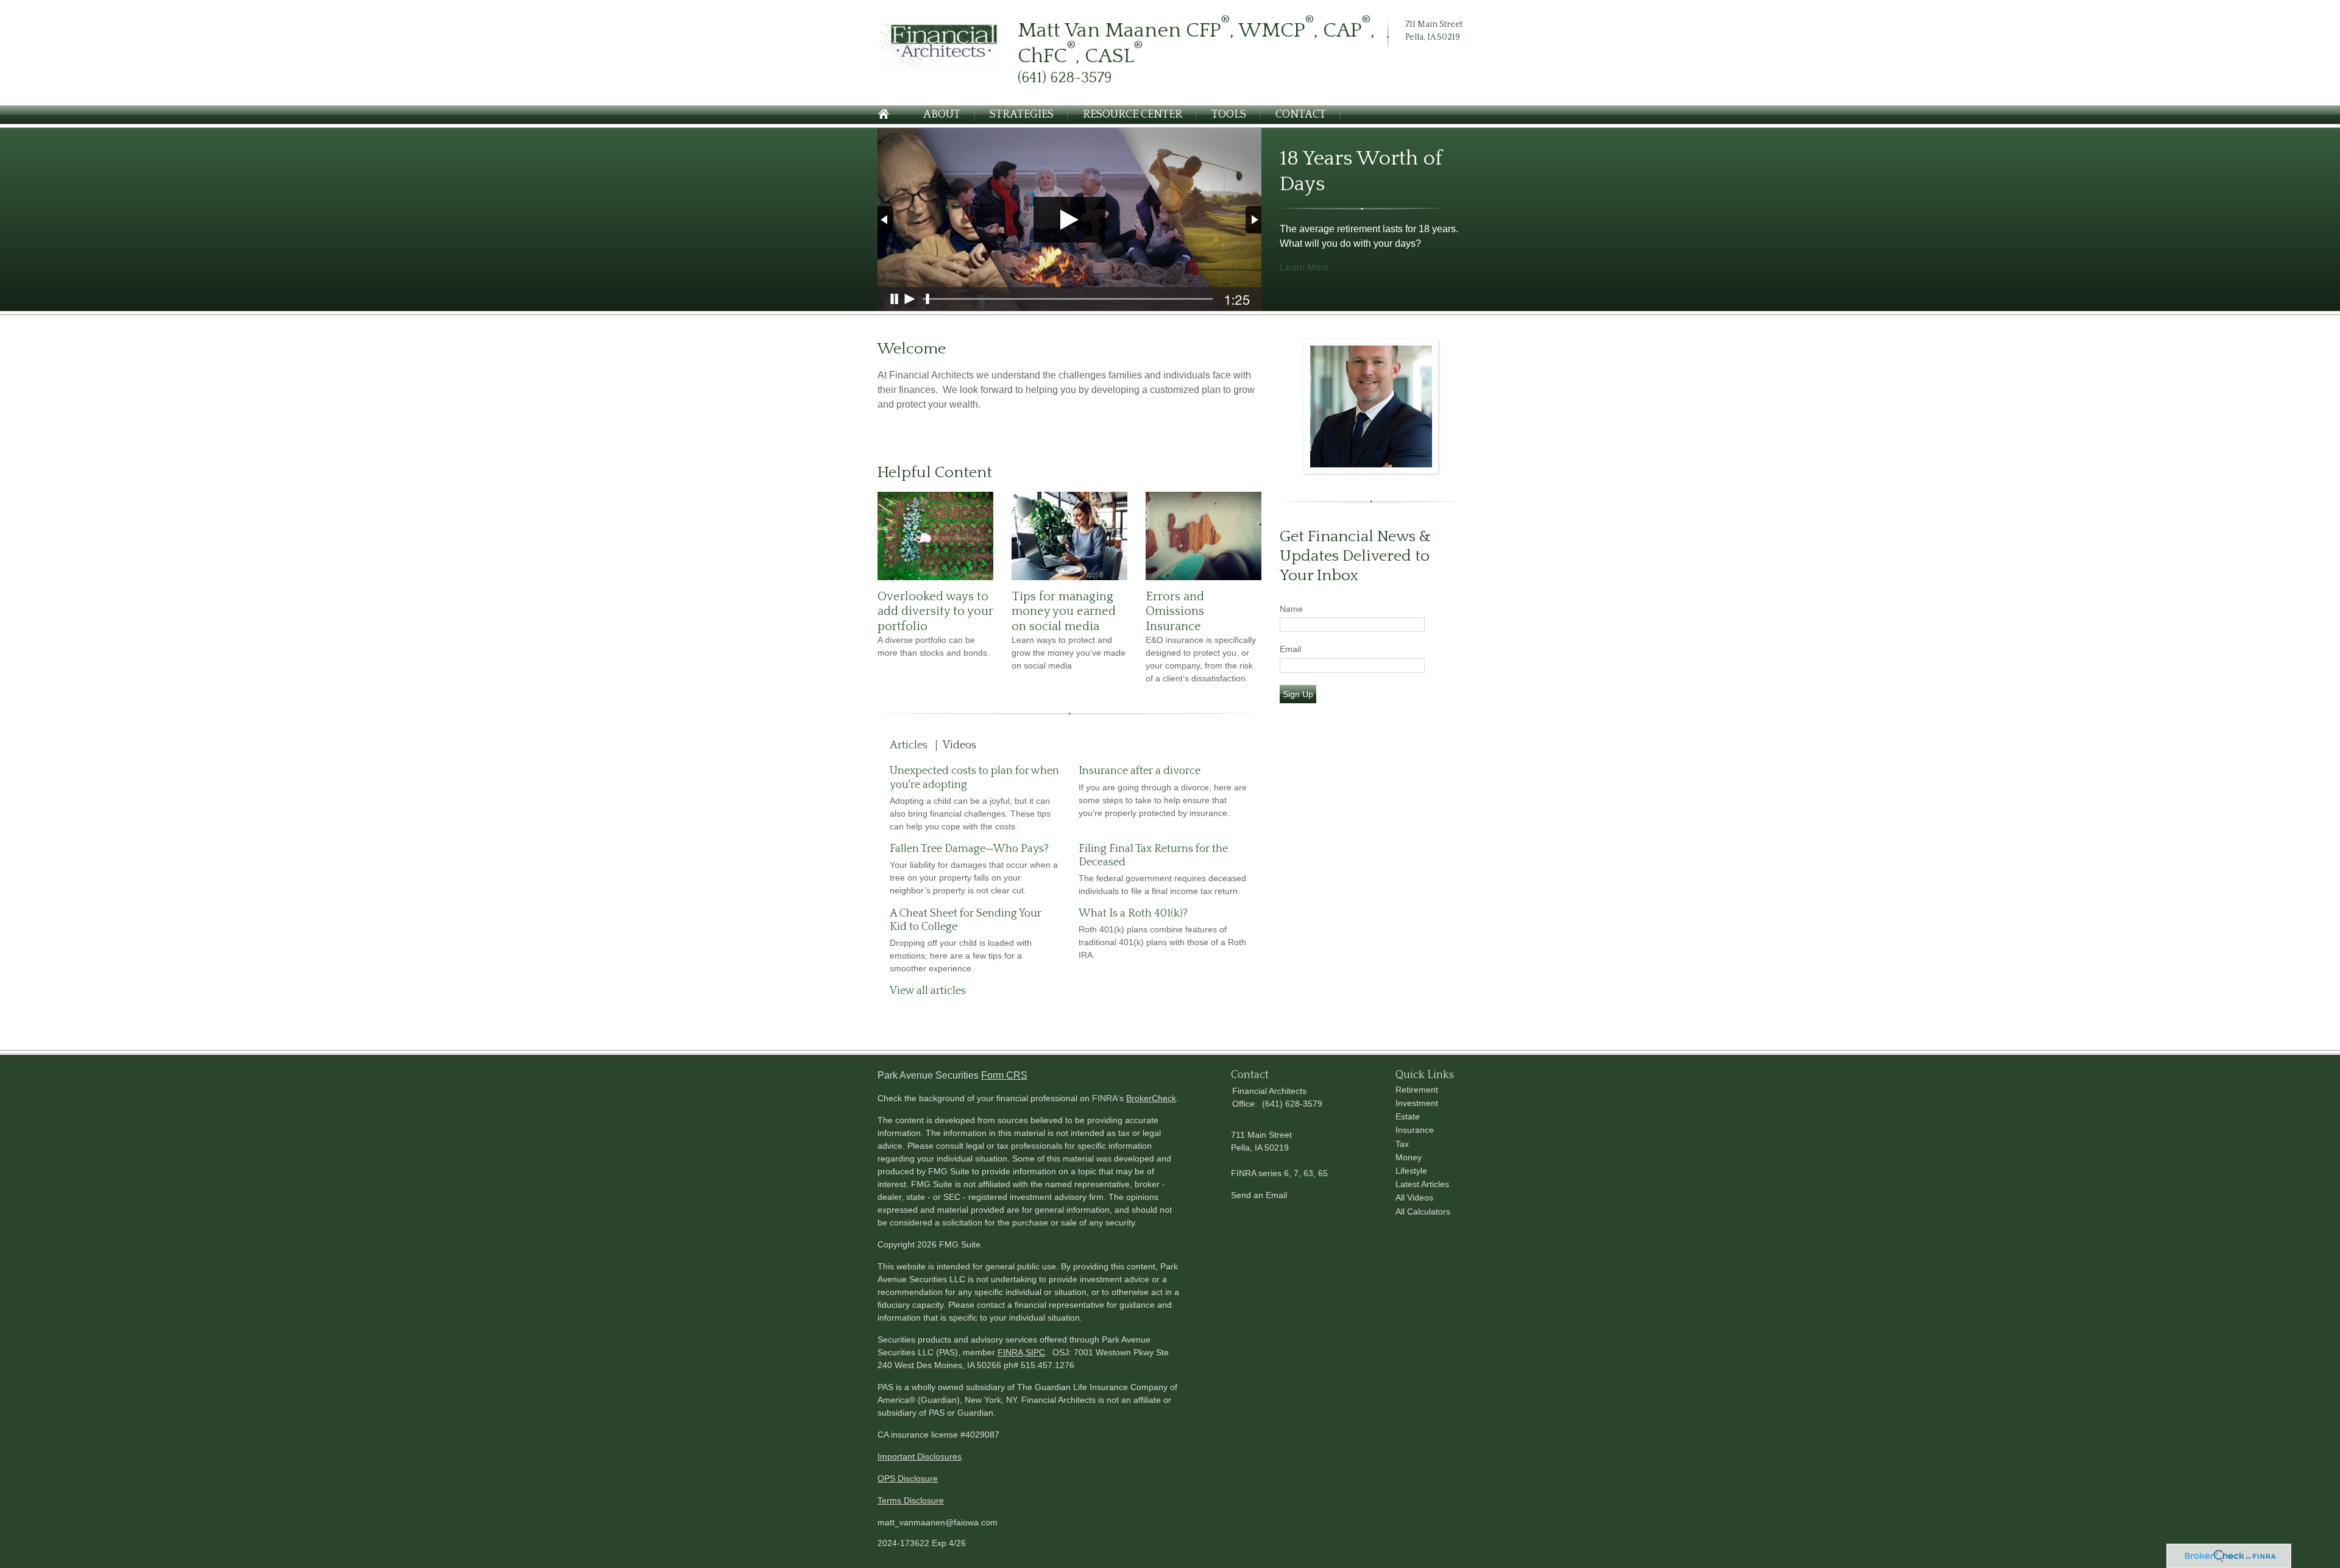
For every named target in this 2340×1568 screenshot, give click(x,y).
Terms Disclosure (911, 1500)
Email (1290, 649)
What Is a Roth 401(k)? (1133, 913)
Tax (1402, 1144)
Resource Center (1133, 115)
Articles (909, 745)
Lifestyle (1411, 1171)
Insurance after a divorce (1140, 771)
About (942, 115)
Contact (1301, 115)
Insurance (1415, 1130)
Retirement (1417, 1090)
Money (1409, 1157)
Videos (959, 745)
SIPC (1035, 1352)
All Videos (1414, 1197)
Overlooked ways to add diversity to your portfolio (935, 612)
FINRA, (1012, 1352)
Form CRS (1004, 1075)
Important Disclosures (920, 1456)
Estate (1408, 1116)
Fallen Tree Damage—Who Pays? (969, 849)
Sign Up (1298, 694)
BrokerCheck (1151, 1098)
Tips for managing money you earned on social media (1064, 612)
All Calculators (1423, 1211)
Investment (1417, 1103)
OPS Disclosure (908, 1478)
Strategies (1022, 115)
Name (1291, 609)
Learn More (1304, 267)
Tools (1229, 115)
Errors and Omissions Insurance (1175, 612)
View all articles (928, 991)
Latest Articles (1422, 1184)
